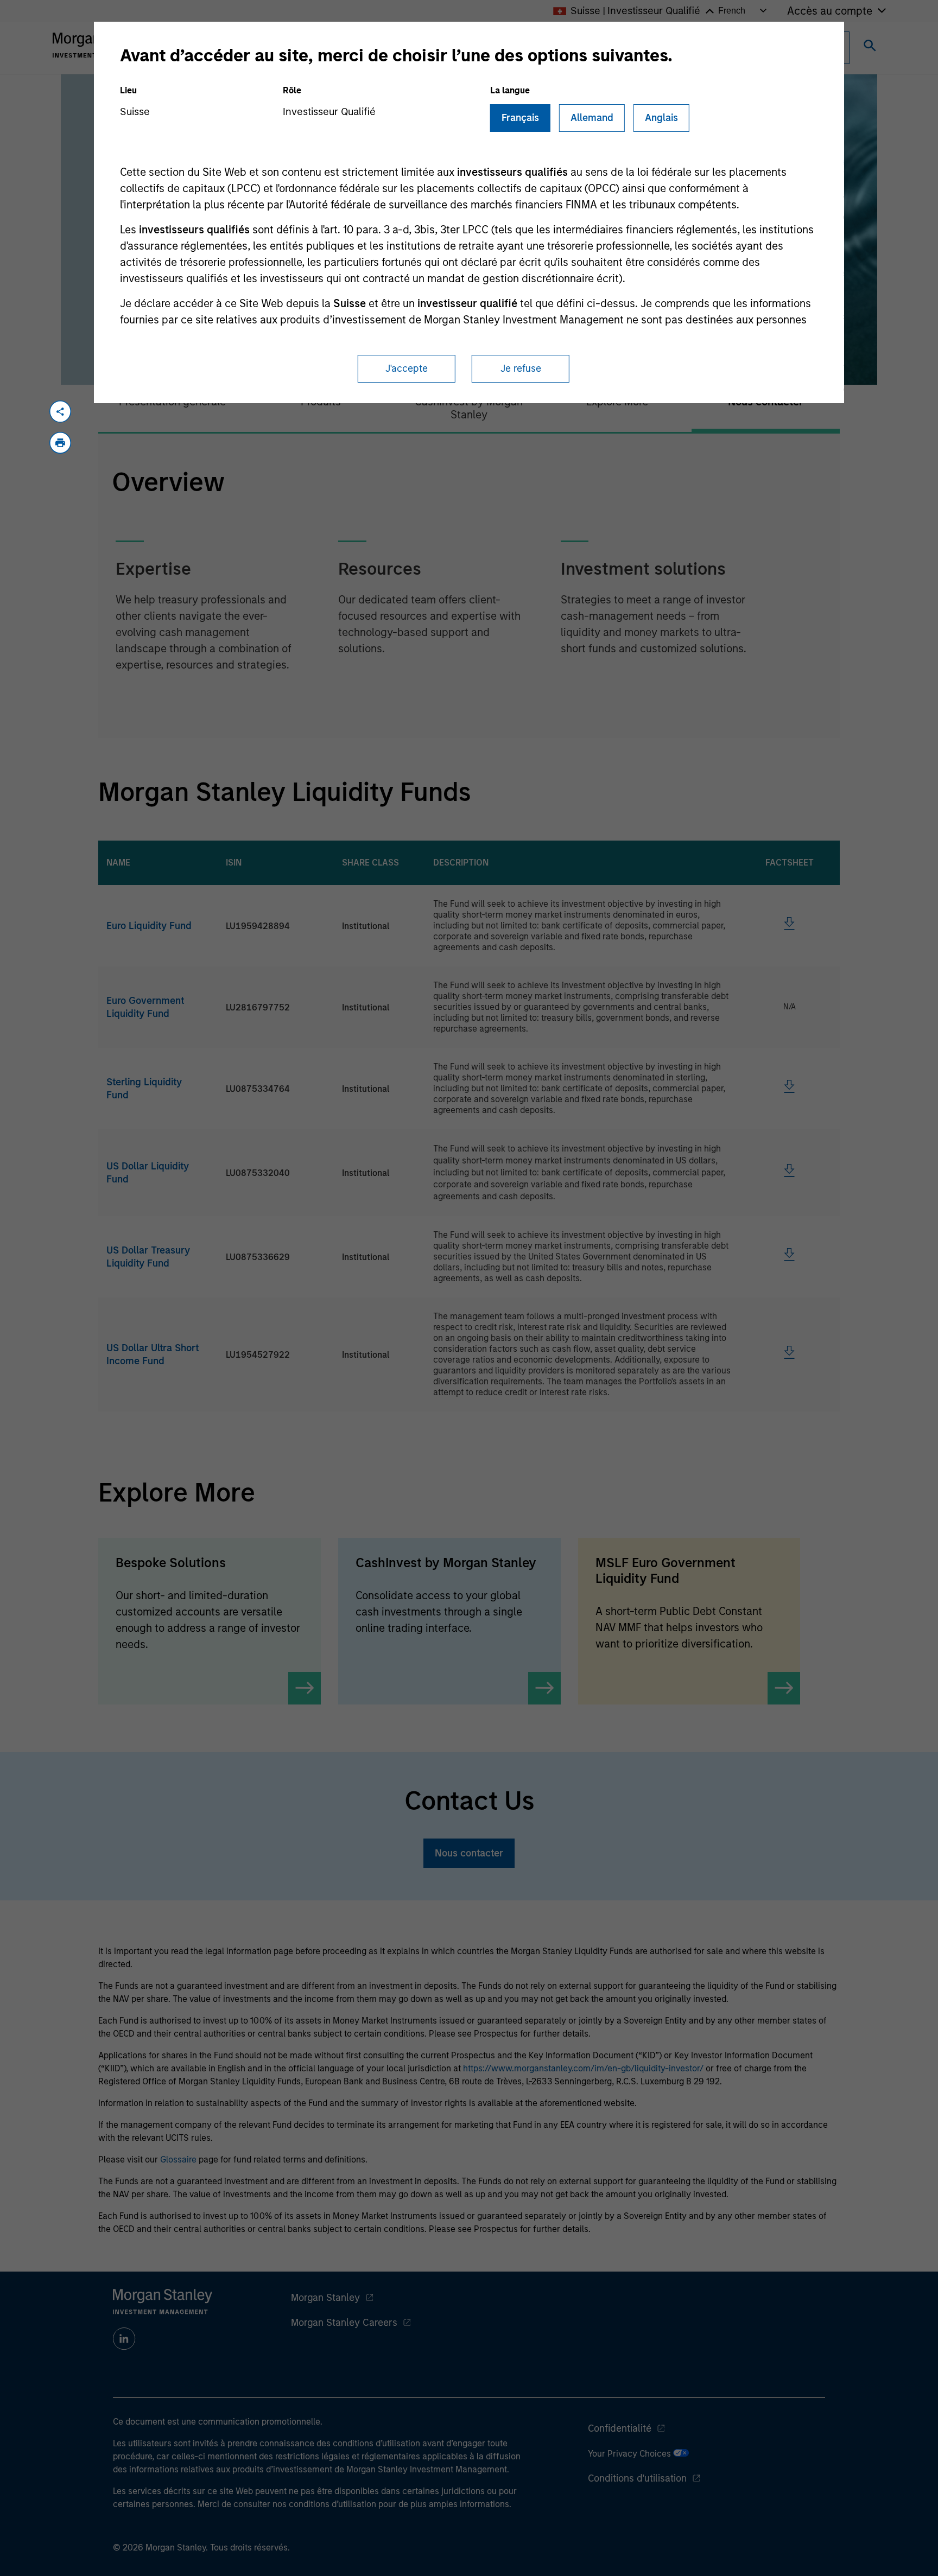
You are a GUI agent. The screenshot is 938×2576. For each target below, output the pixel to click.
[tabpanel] (469, 586)
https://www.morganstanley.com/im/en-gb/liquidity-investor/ (583, 2068)
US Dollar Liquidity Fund (148, 1173)
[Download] (789, 927)
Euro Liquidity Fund (149, 926)
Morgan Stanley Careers (344, 2323)
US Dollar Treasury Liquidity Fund (148, 1257)
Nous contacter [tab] (766, 402)
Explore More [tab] (617, 402)
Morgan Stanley (325, 2298)
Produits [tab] (321, 402)
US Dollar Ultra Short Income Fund (153, 1354)
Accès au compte (830, 11)
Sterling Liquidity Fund (144, 1089)
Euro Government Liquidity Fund (145, 1007)
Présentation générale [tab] (172, 402)
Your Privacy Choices (630, 2454)
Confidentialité (620, 2428)
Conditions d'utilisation (637, 2478)
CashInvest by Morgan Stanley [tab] (469, 408)
